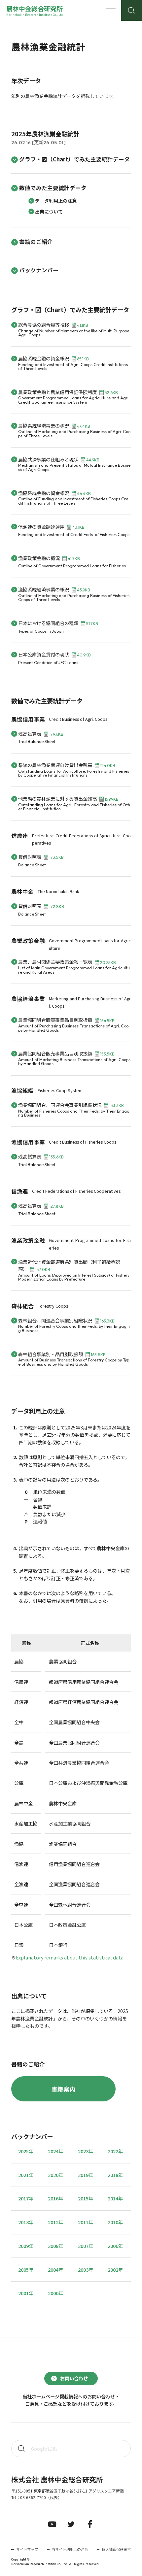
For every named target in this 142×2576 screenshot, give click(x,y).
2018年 (115, 2175)
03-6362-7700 (33, 2497)
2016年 (55, 2198)
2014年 (115, 2198)
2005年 (26, 2270)
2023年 (86, 2151)
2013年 (26, 2222)
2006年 (115, 2246)
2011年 (86, 2222)
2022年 (115, 2151)
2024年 (55, 2151)
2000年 (55, 2293)
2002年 (115, 2270)
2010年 (115, 2222)
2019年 (86, 2175)
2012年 (55, 2222)
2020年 (55, 2175)
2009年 (26, 2246)
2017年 (26, 2198)
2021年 (26, 2175)
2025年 (26, 2151)
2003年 (86, 2270)
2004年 (55, 2270)
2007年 (86, 2246)
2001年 (26, 2293)
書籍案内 (63, 2089)
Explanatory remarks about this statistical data (70, 1957)
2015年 (86, 2198)
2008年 (55, 2246)
